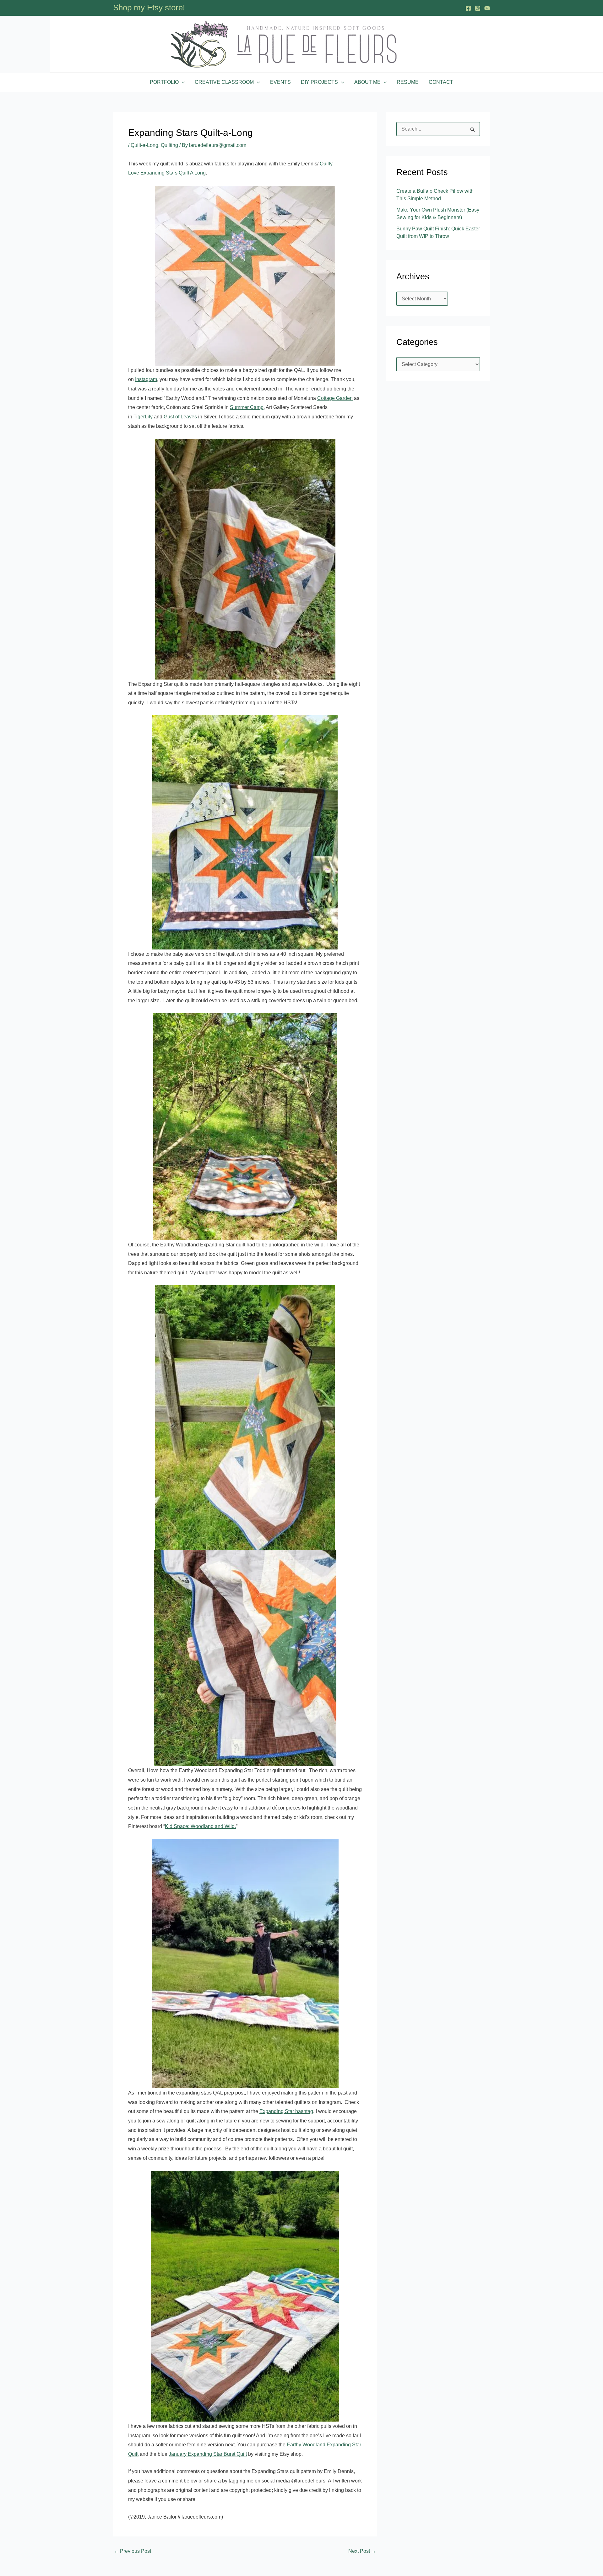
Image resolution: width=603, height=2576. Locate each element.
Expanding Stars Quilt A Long (173, 173)
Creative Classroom (224, 82)
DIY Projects (319, 82)
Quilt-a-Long (144, 145)
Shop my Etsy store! (149, 8)
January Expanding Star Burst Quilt (208, 2454)
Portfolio (164, 82)
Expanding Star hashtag (286, 2111)
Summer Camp (247, 407)
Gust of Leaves (180, 417)
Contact (441, 82)
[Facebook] (468, 8)
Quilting (169, 145)
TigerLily (143, 417)
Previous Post (132, 2551)
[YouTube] (487, 8)
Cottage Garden (335, 398)
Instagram (146, 379)
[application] (182, 82)
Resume (408, 82)
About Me (367, 82)
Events (280, 82)
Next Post (362, 2551)
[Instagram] (478, 8)
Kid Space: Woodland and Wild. (200, 1826)
